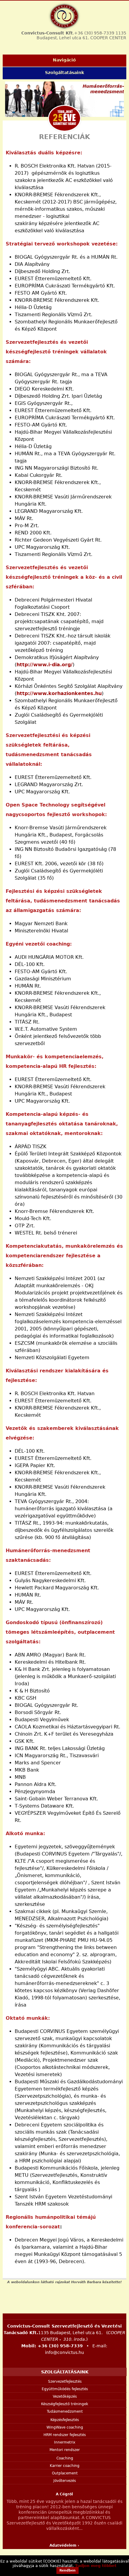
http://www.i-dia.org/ (45, 665)
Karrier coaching (65, 2466)
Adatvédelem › (64, 2545)
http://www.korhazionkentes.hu (59, 693)
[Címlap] (64, 16)
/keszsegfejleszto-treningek (64, 100)
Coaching (65, 2458)
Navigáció (64, 60)
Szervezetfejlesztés (65, 2381)
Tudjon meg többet (96, 2566)
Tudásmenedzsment (65, 2411)
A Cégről (64, 2494)
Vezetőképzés (65, 2396)
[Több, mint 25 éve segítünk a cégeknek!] (64, 118)
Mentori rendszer (65, 2450)
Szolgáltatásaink (64, 73)
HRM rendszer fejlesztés (65, 2435)
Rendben (67, 2570)
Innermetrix (65, 2442)
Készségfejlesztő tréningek (65, 2404)
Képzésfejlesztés (65, 2420)
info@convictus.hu (64, 2352)
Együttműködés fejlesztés (65, 2389)
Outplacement (65, 2473)
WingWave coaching (65, 2427)
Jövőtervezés (65, 2481)
